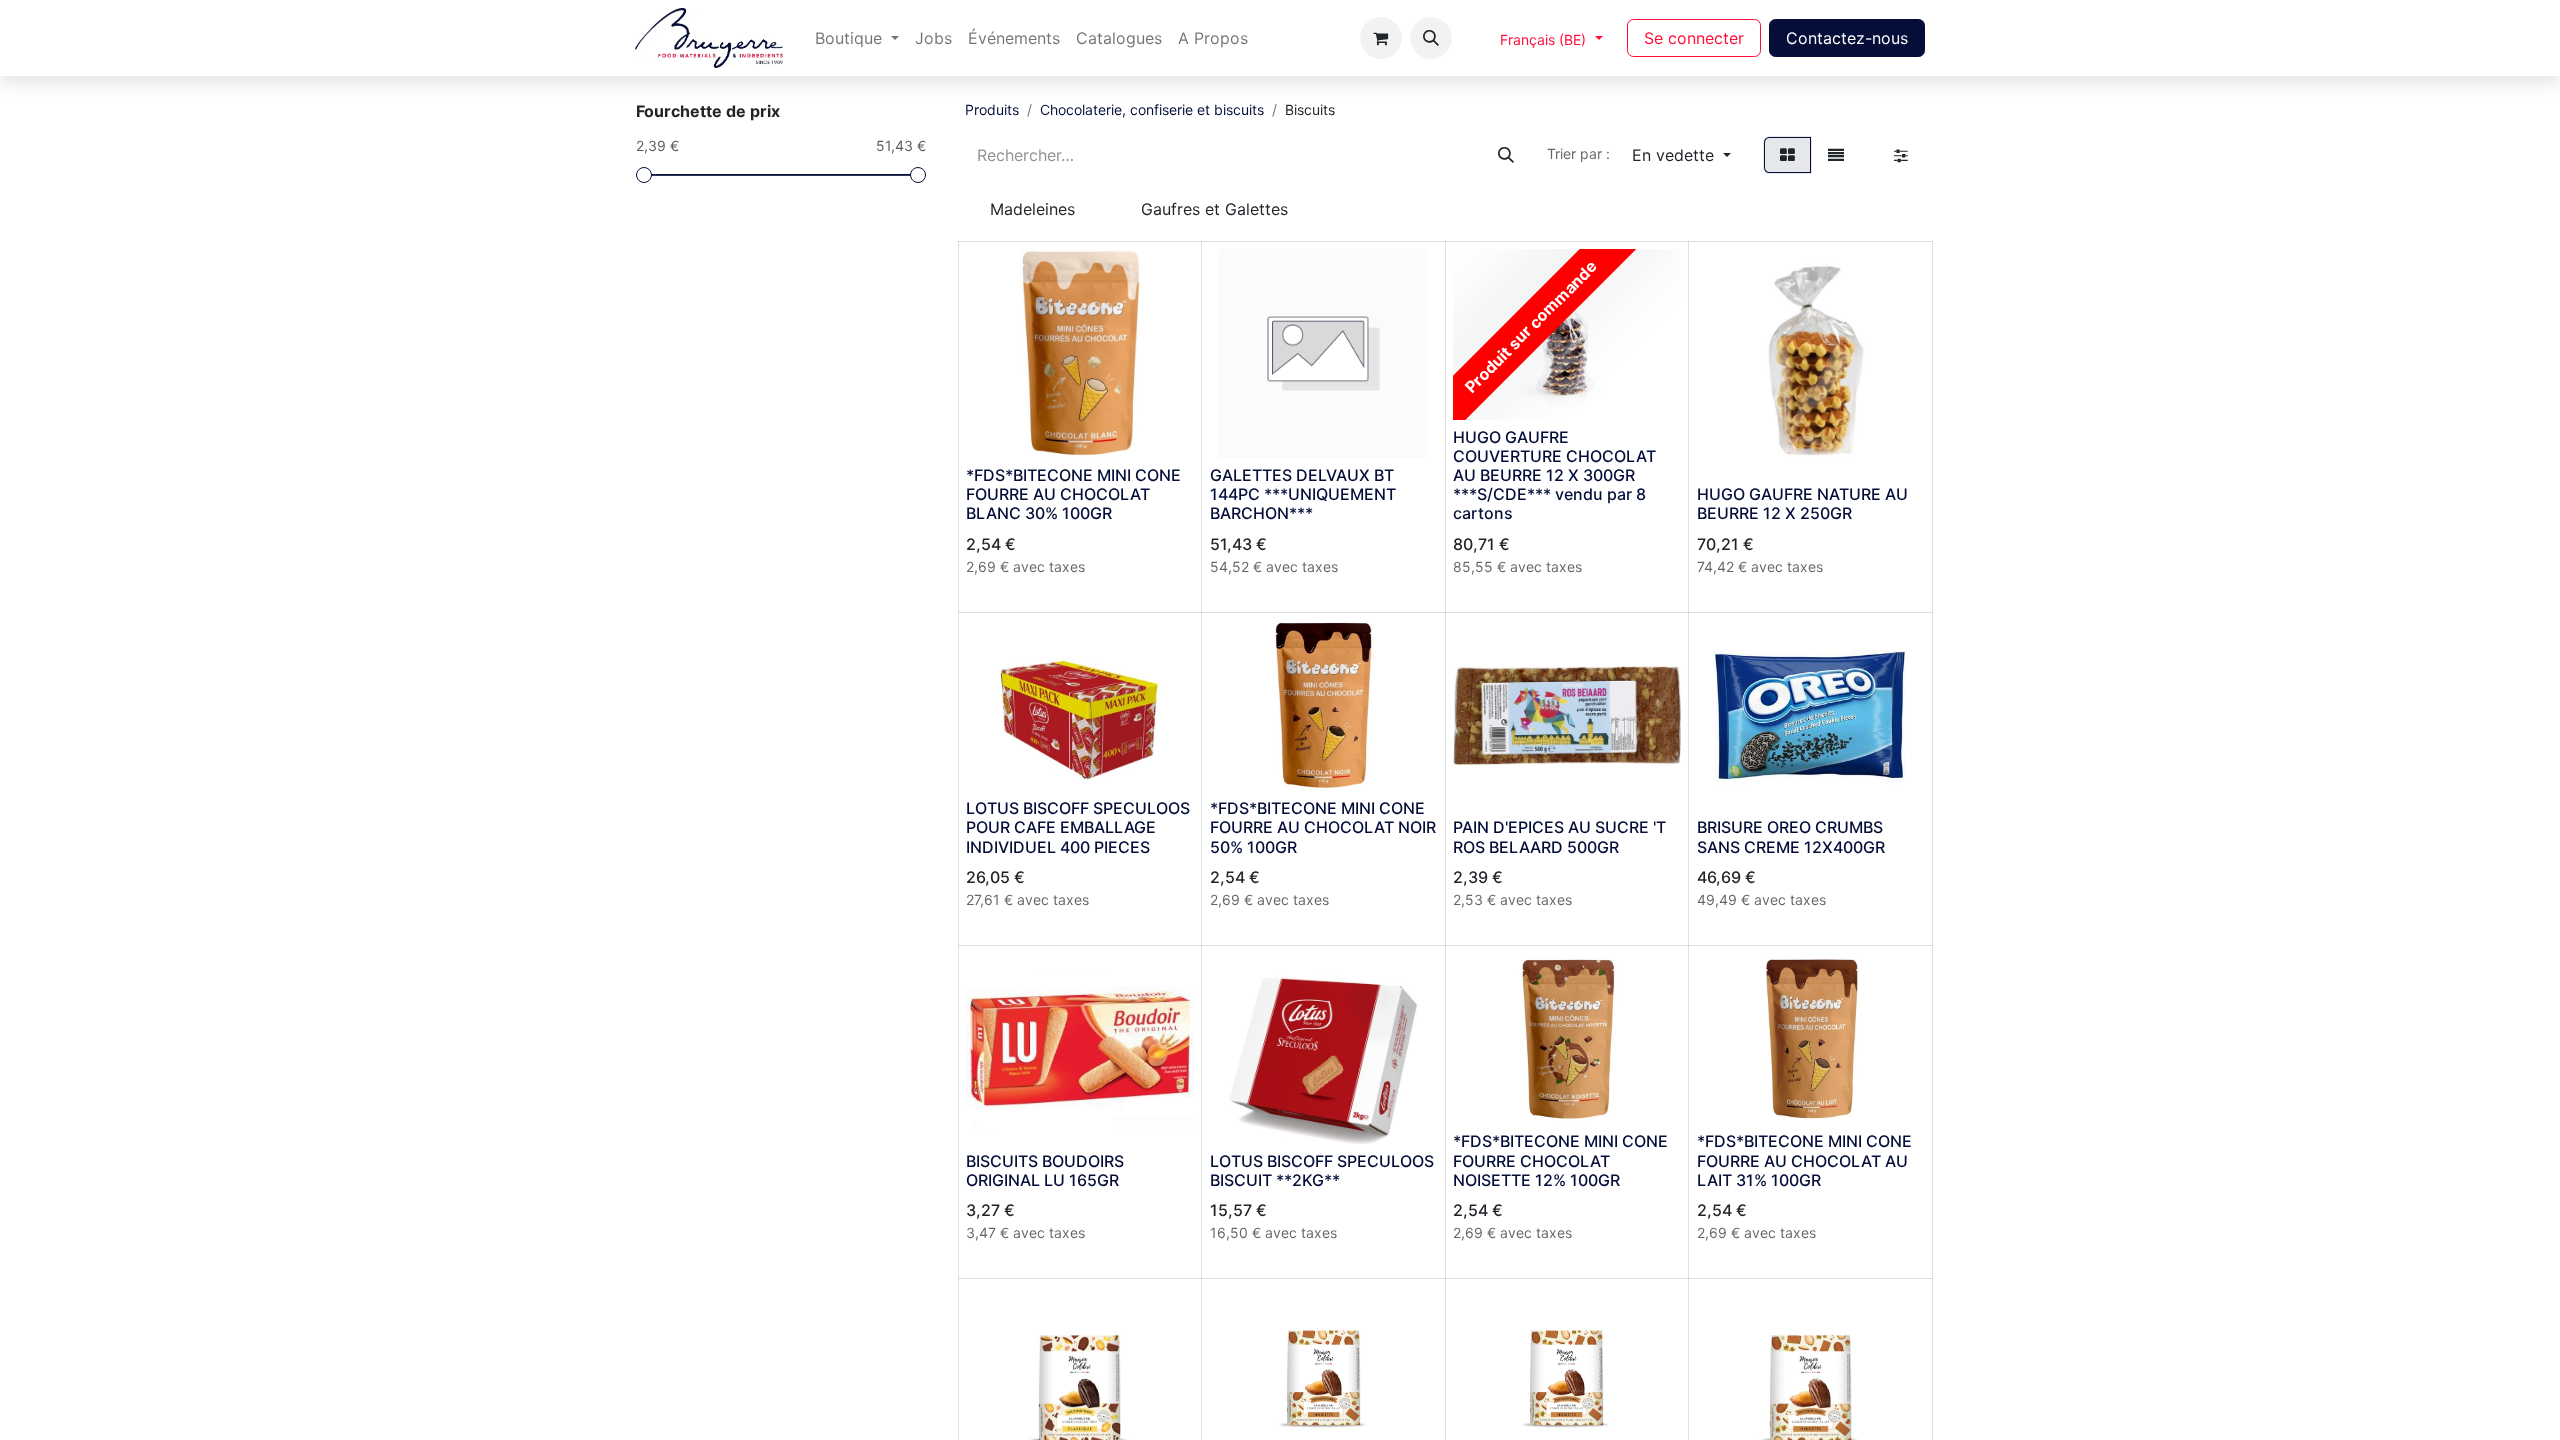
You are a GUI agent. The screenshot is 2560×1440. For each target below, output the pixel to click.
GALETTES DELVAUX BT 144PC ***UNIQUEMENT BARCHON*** (1303, 494)
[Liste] (1836, 155)
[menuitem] (857, 38)
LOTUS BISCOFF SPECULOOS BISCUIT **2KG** (1322, 1170)
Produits (992, 109)
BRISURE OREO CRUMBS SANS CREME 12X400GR (1791, 836)
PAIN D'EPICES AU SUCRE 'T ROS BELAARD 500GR (1559, 836)
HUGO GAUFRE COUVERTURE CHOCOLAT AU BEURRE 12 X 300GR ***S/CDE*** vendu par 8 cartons (1554, 475)
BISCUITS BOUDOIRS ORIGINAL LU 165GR (1045, 1170)
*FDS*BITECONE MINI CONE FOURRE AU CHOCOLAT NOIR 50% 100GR (1323, 827)
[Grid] (1787, 155)
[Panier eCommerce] (1381, 38)
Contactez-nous (1847, 38)
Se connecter (1694, 38)
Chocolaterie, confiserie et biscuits (1152, 109)
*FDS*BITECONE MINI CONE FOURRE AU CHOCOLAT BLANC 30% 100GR (1073, 494)
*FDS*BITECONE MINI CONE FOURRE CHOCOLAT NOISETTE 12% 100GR (1560, 1160)
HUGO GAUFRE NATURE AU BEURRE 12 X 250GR (1802, 503)
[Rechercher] (1506, 155)
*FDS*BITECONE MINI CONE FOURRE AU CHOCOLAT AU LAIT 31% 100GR (1804, 1160)
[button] (1431, 38)
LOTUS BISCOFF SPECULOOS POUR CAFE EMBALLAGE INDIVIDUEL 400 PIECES (1078, 827)
